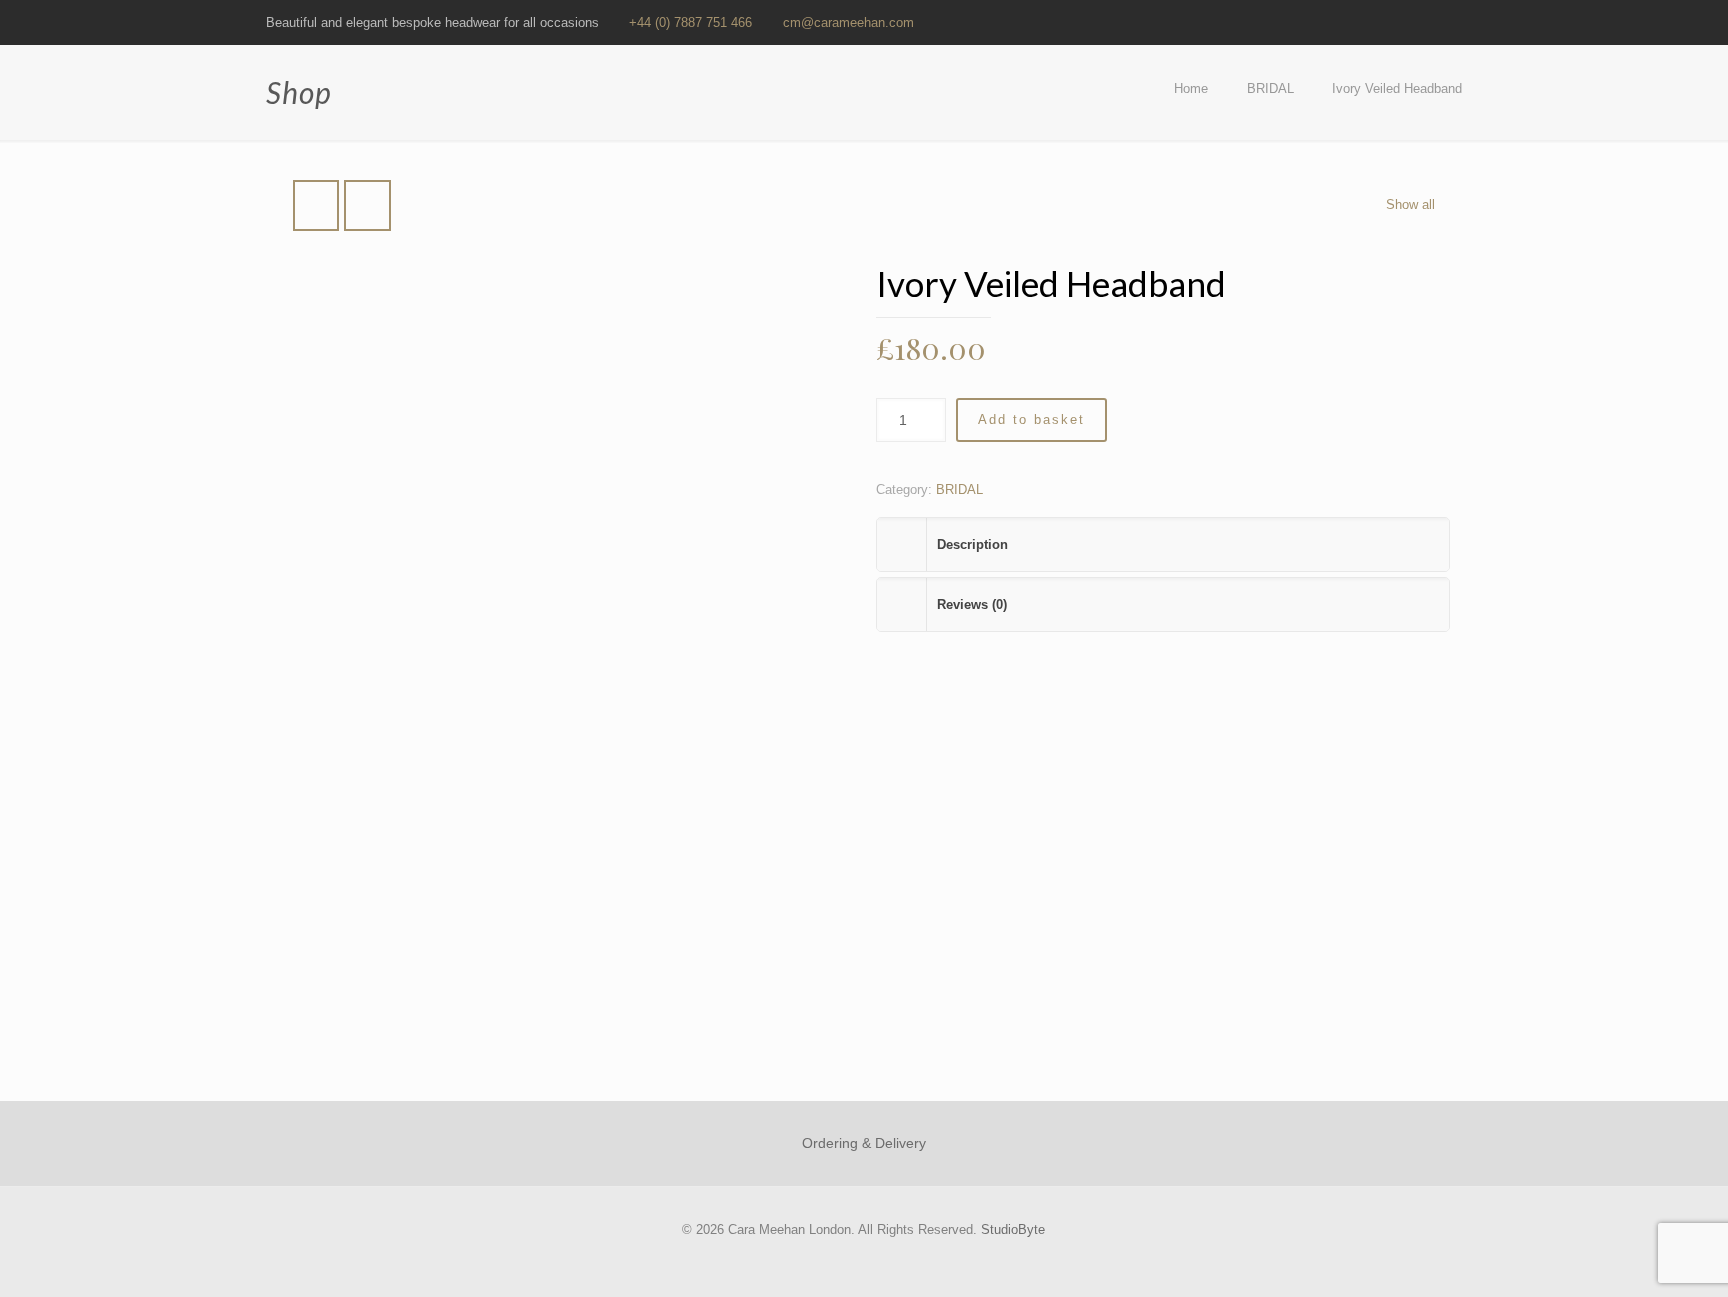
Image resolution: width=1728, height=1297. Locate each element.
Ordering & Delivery (864, 1143)
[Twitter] (1370, 21)
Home (1191, 88)
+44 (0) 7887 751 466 (690, 22)
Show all (1410, 204)
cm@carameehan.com (848, 22)
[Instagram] (1451, 21)
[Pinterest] (1424, 21)
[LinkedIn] (1397, 21)
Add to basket (1031, 419)
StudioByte (1013, 1229)
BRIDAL (1270, 88)
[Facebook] (1343, 21)
